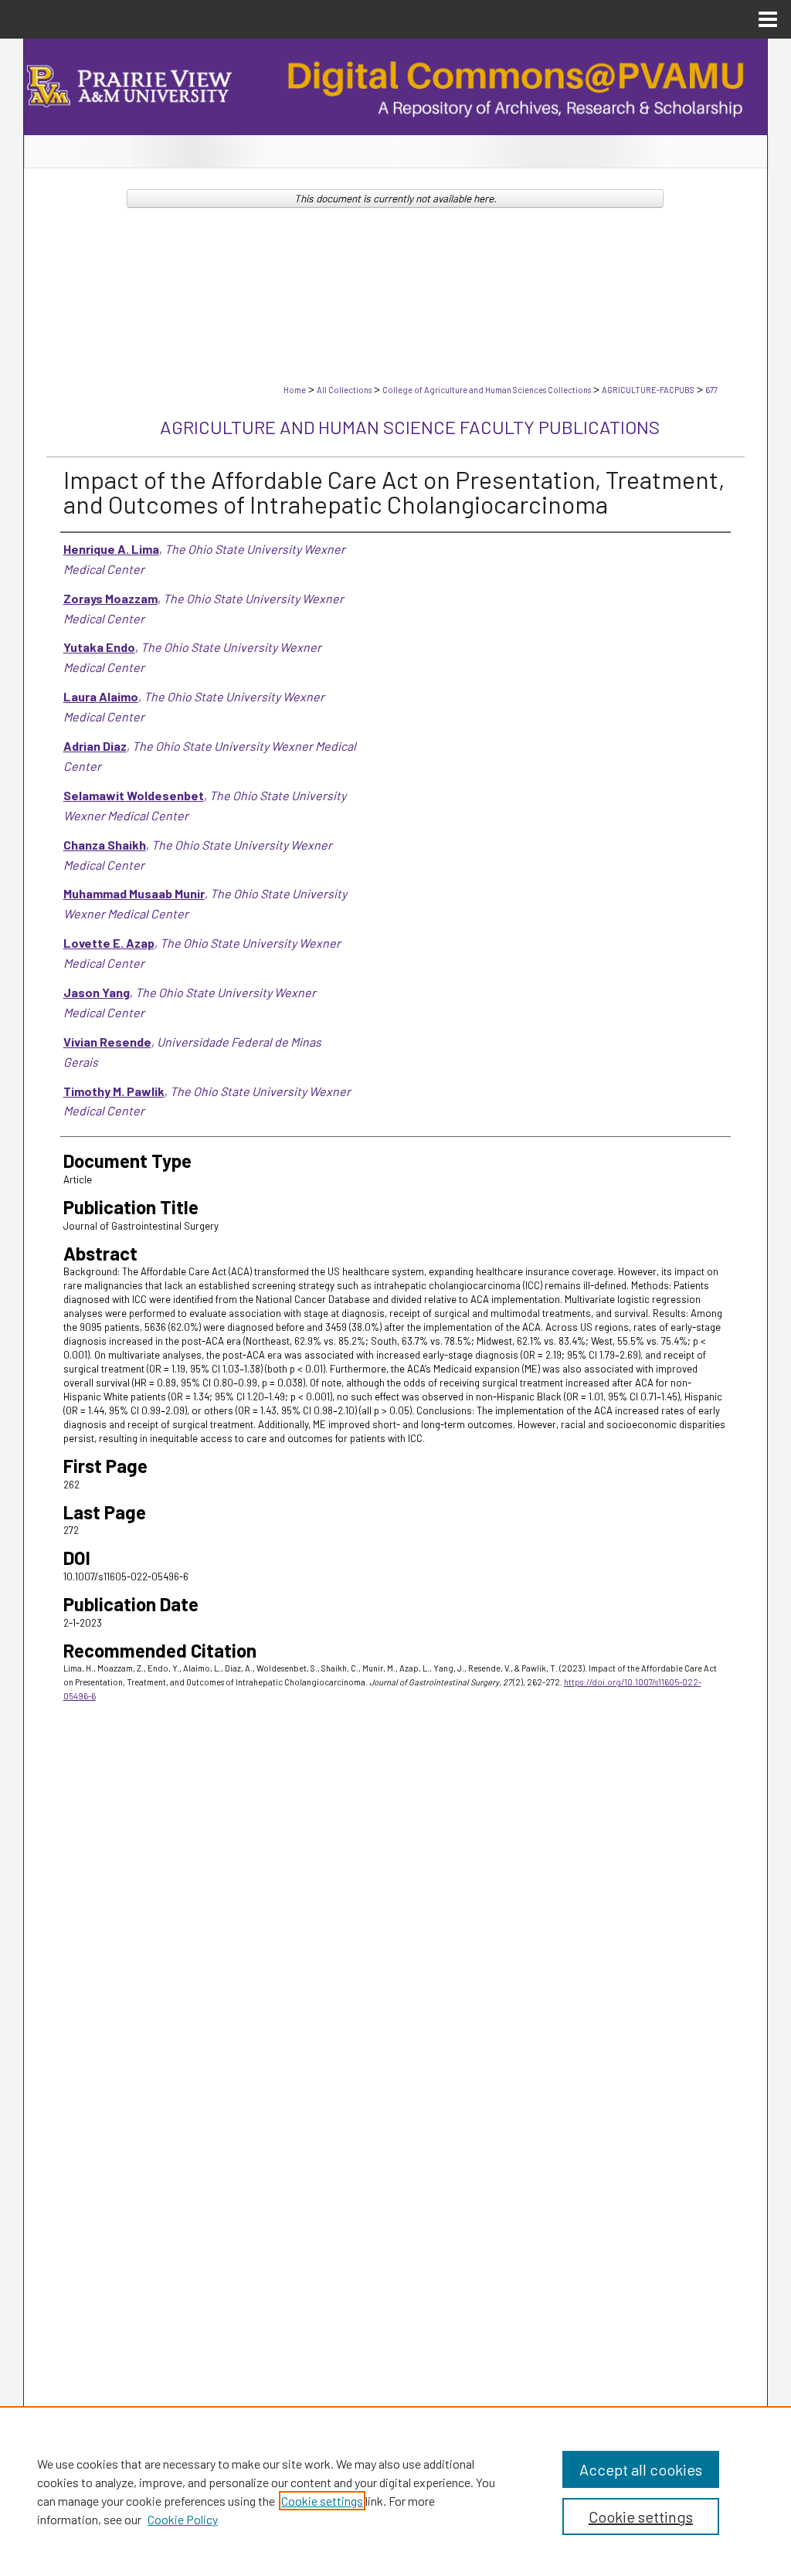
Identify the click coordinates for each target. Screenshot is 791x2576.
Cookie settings (322, 2501)
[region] (395, 2491)
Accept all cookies (641, 2469)
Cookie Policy (183, 2519)
